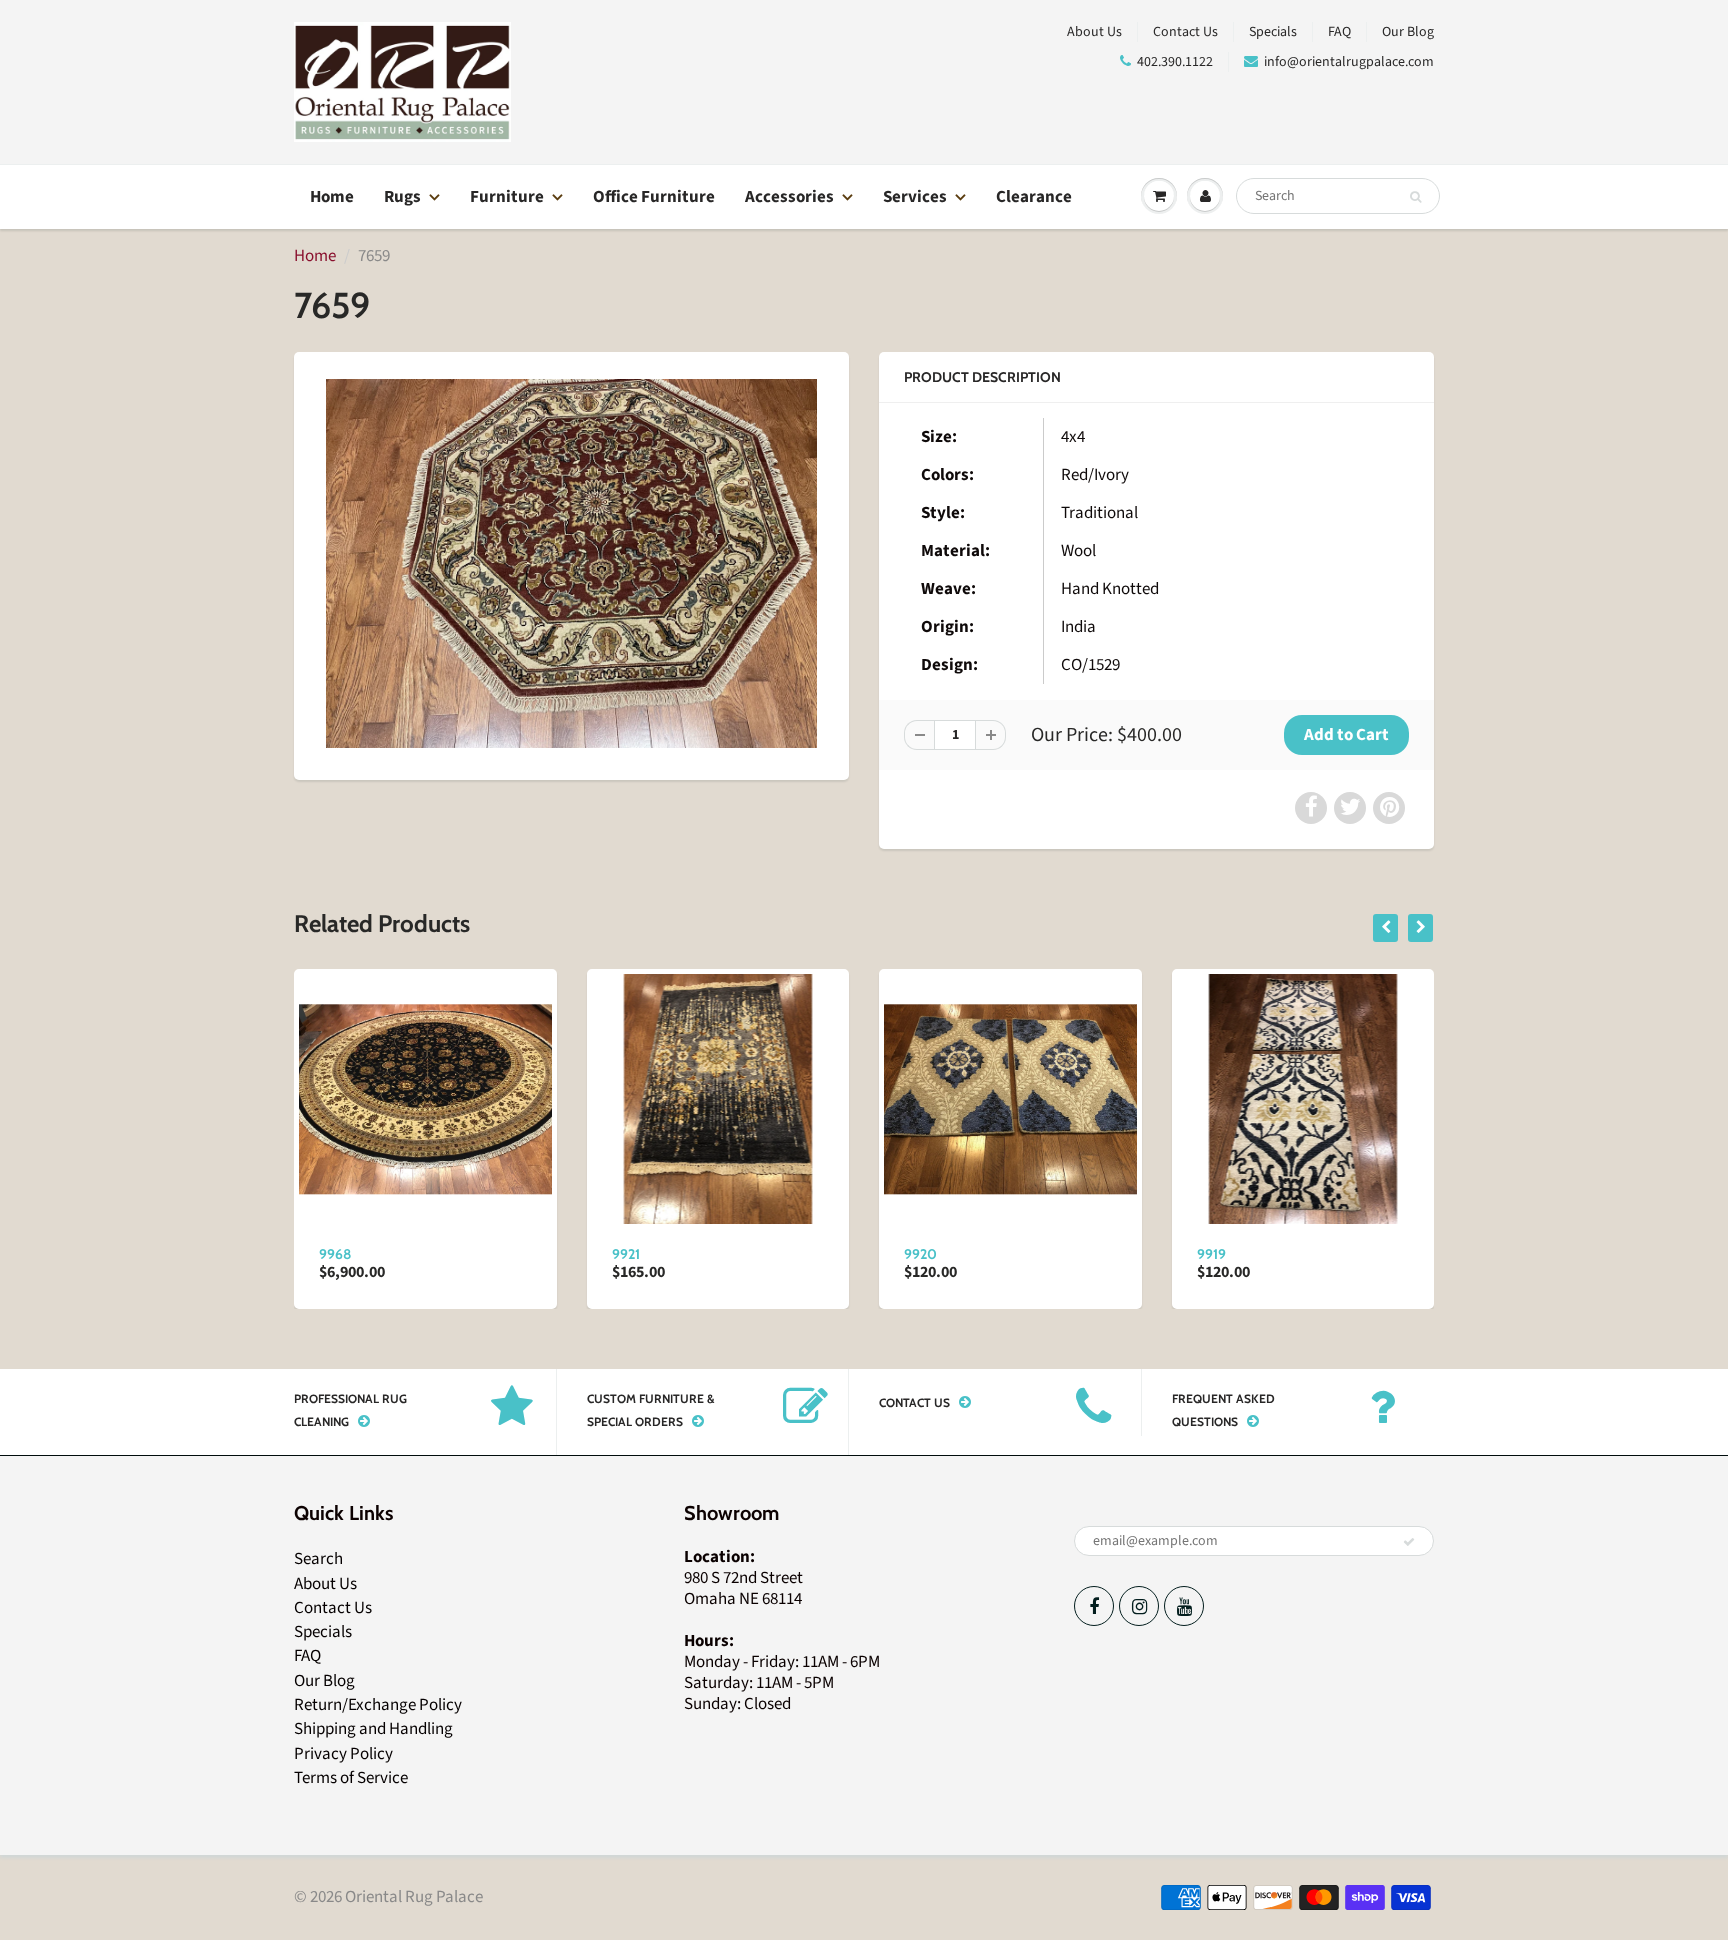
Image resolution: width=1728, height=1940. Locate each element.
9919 (1211, 1254)
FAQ (1339, 32)
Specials (1273, 32)
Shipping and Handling (373, 1729)
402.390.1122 (1175, 62)
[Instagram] (1139, 1606)
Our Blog (1408, 32)
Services (915, 197)
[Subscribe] (1409, 1542)
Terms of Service (351, 1778)
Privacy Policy (343, 1754)
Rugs (402, 197)
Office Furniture (654, 197)
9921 (626, 1254)
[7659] (571, 563)
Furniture (507, 197)
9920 (920, 1254)
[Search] (1415, 197)
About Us (1094, 32)
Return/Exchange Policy (378, 1705)
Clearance (1034, 197)
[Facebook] (1094, 1606)
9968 (335, 1254)
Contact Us (1185, 32)
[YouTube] (1184, 1606)
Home (332, 197)
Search (318, 1559)
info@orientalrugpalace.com (1349, 62)
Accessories (789, 197)
